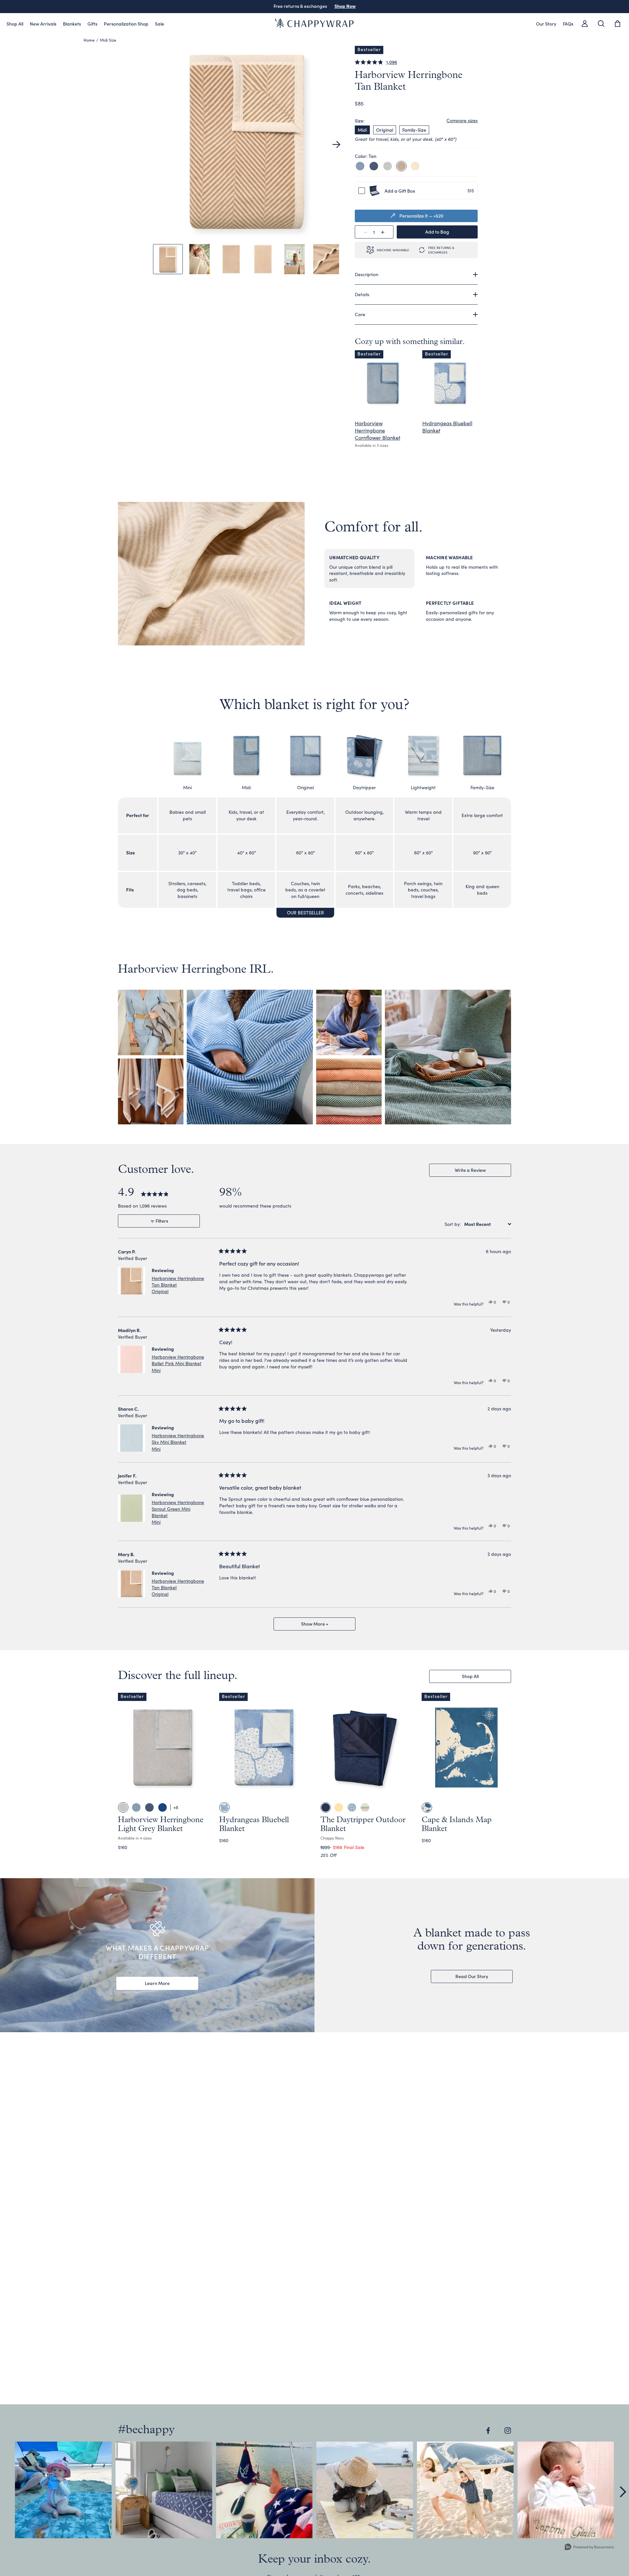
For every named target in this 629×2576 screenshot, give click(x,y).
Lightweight (423, 787)
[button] (336, 144)
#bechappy (146, 2430)
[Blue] (427, 1807)
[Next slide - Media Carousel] (622, 2492)
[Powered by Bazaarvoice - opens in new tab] (589, 2548)
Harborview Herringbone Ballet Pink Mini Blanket (178, 1363)
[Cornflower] (360, 166)
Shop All (15, 24)
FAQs (568, 24)
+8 (176, 1807)
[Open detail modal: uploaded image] (63, 2490)
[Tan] (401, 166)
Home (89, 40)
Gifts (92, 24)
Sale (160, 24)
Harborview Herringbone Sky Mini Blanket (178, 1442)
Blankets (72, 24)
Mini (188, 787)
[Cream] (415, 166)
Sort (449, 1224)
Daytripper (364, 787)
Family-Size (414, 130)
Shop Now (345, 6)
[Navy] (374, 166)
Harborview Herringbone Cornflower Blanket (378, 430)
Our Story (546, 24)
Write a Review (479, 1172)
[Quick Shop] (198, 1792)
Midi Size (108, 40)
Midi (362, 130)
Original (385, 130)
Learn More (157, 1983)
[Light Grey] (388, 166)
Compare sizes (462, 120)
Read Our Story (472, 1976)
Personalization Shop (126, 24)
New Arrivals (43, 24)
